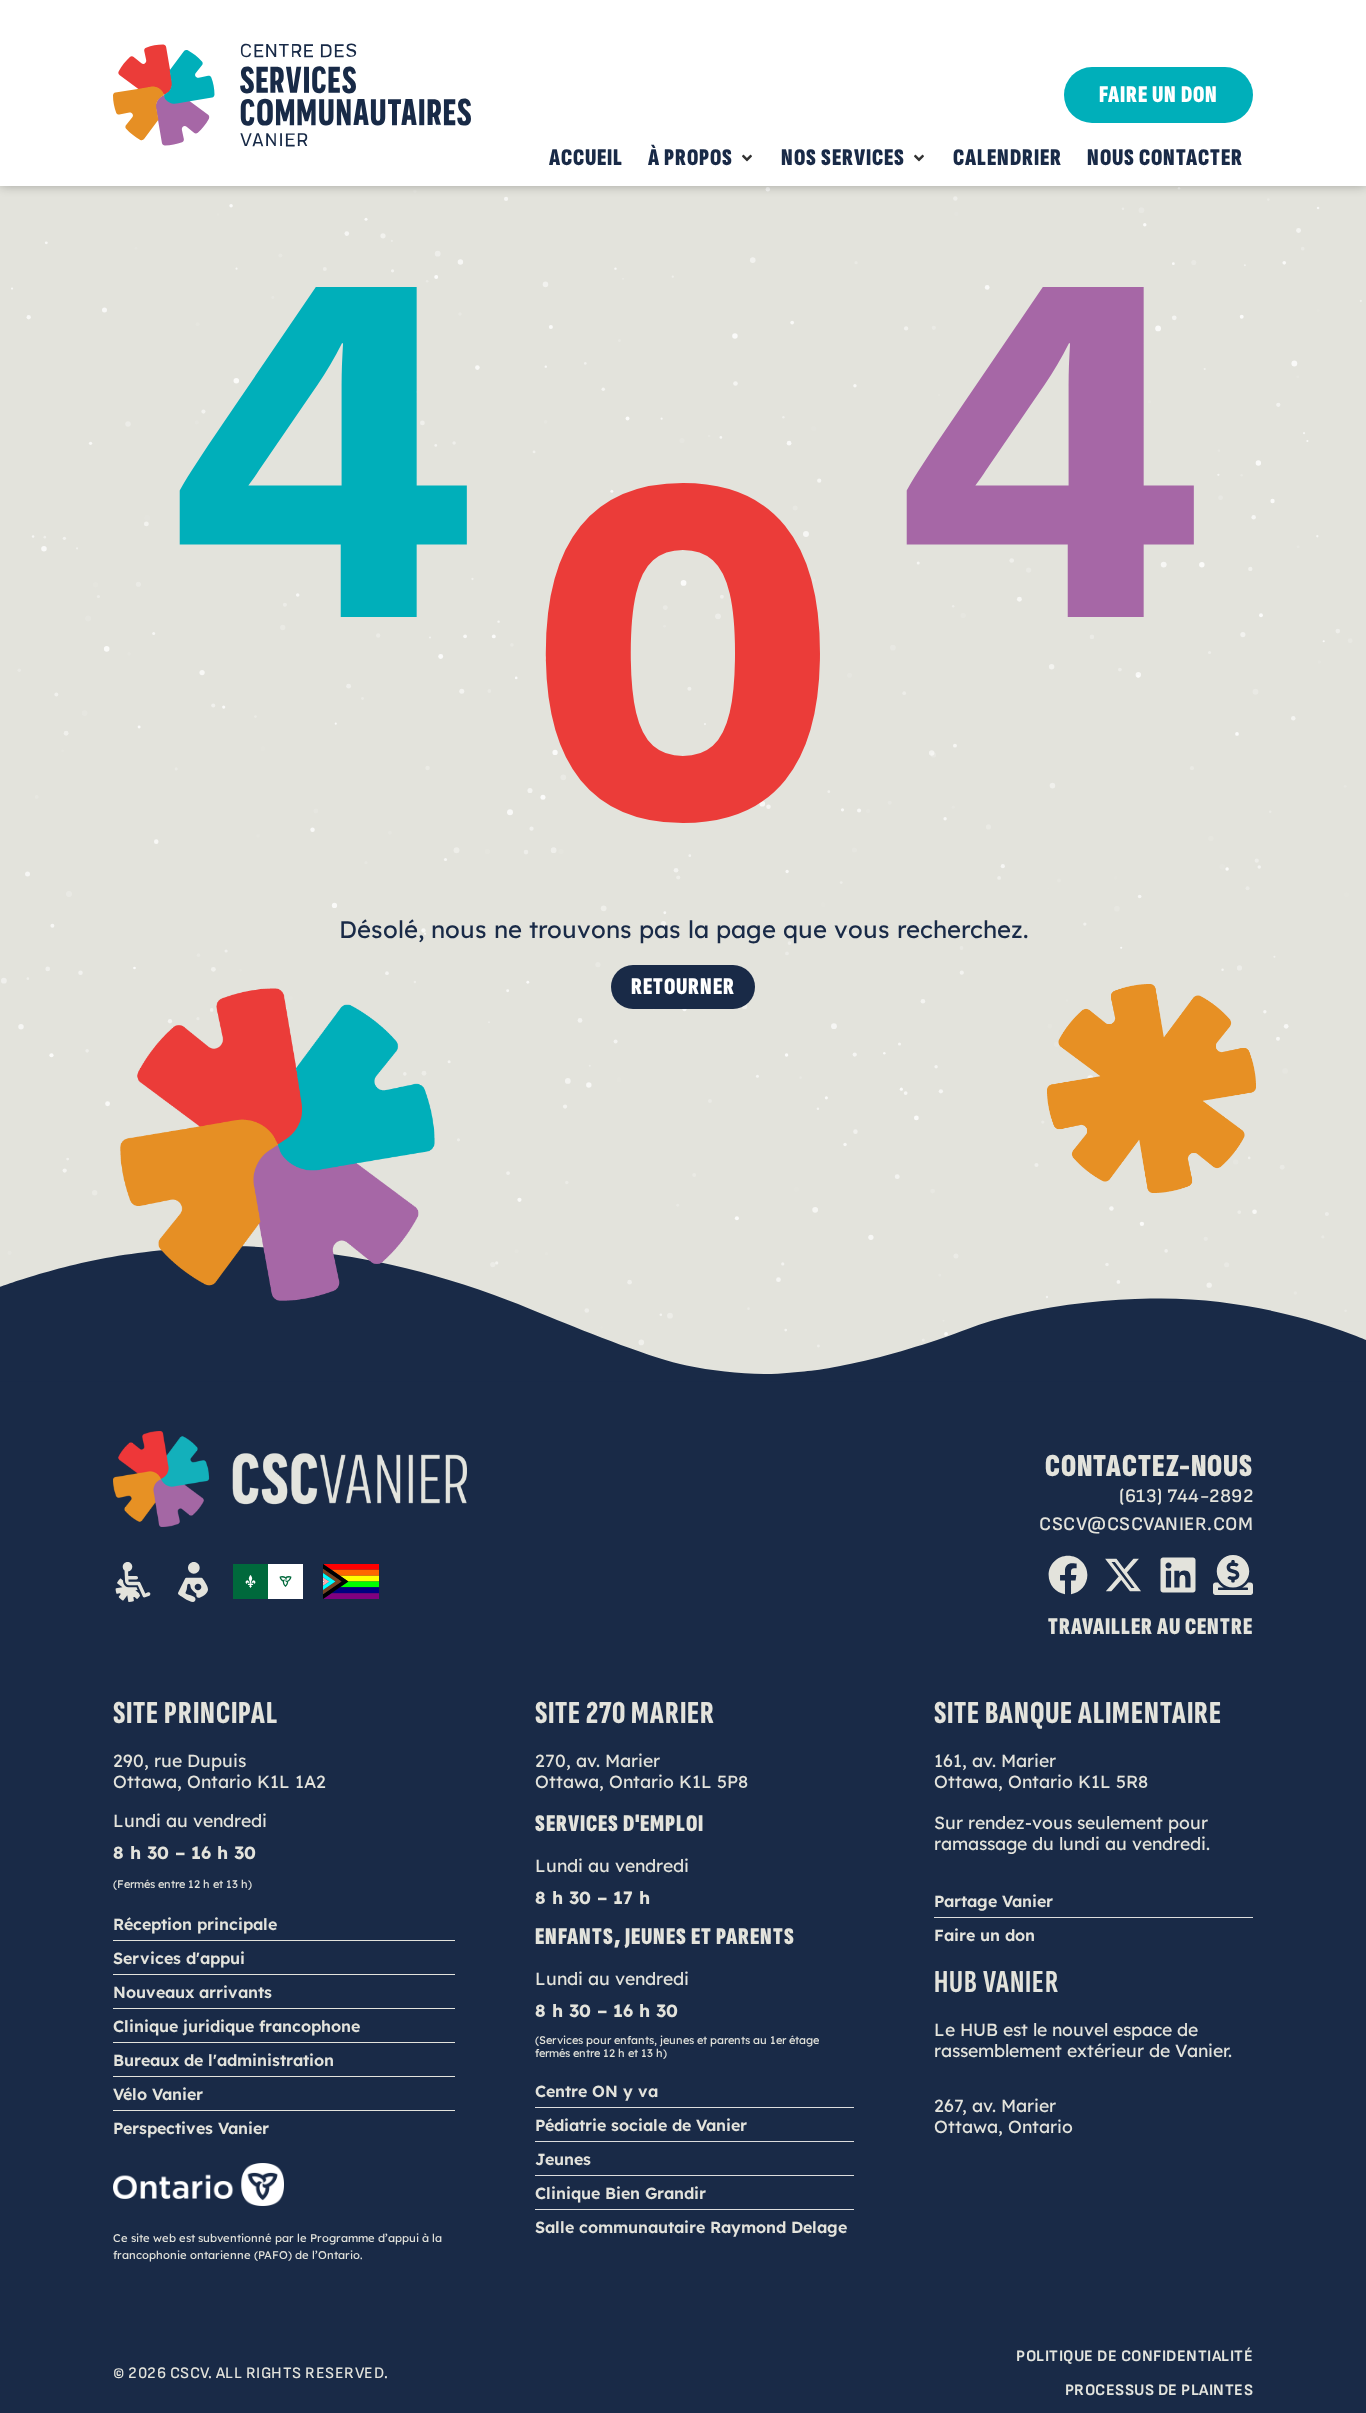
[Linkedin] (1178, 1575)
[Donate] (1233, 1575)
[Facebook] (1068, 1575)
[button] (702, 158)
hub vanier (996, 1982)
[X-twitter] (1123, 1575)
